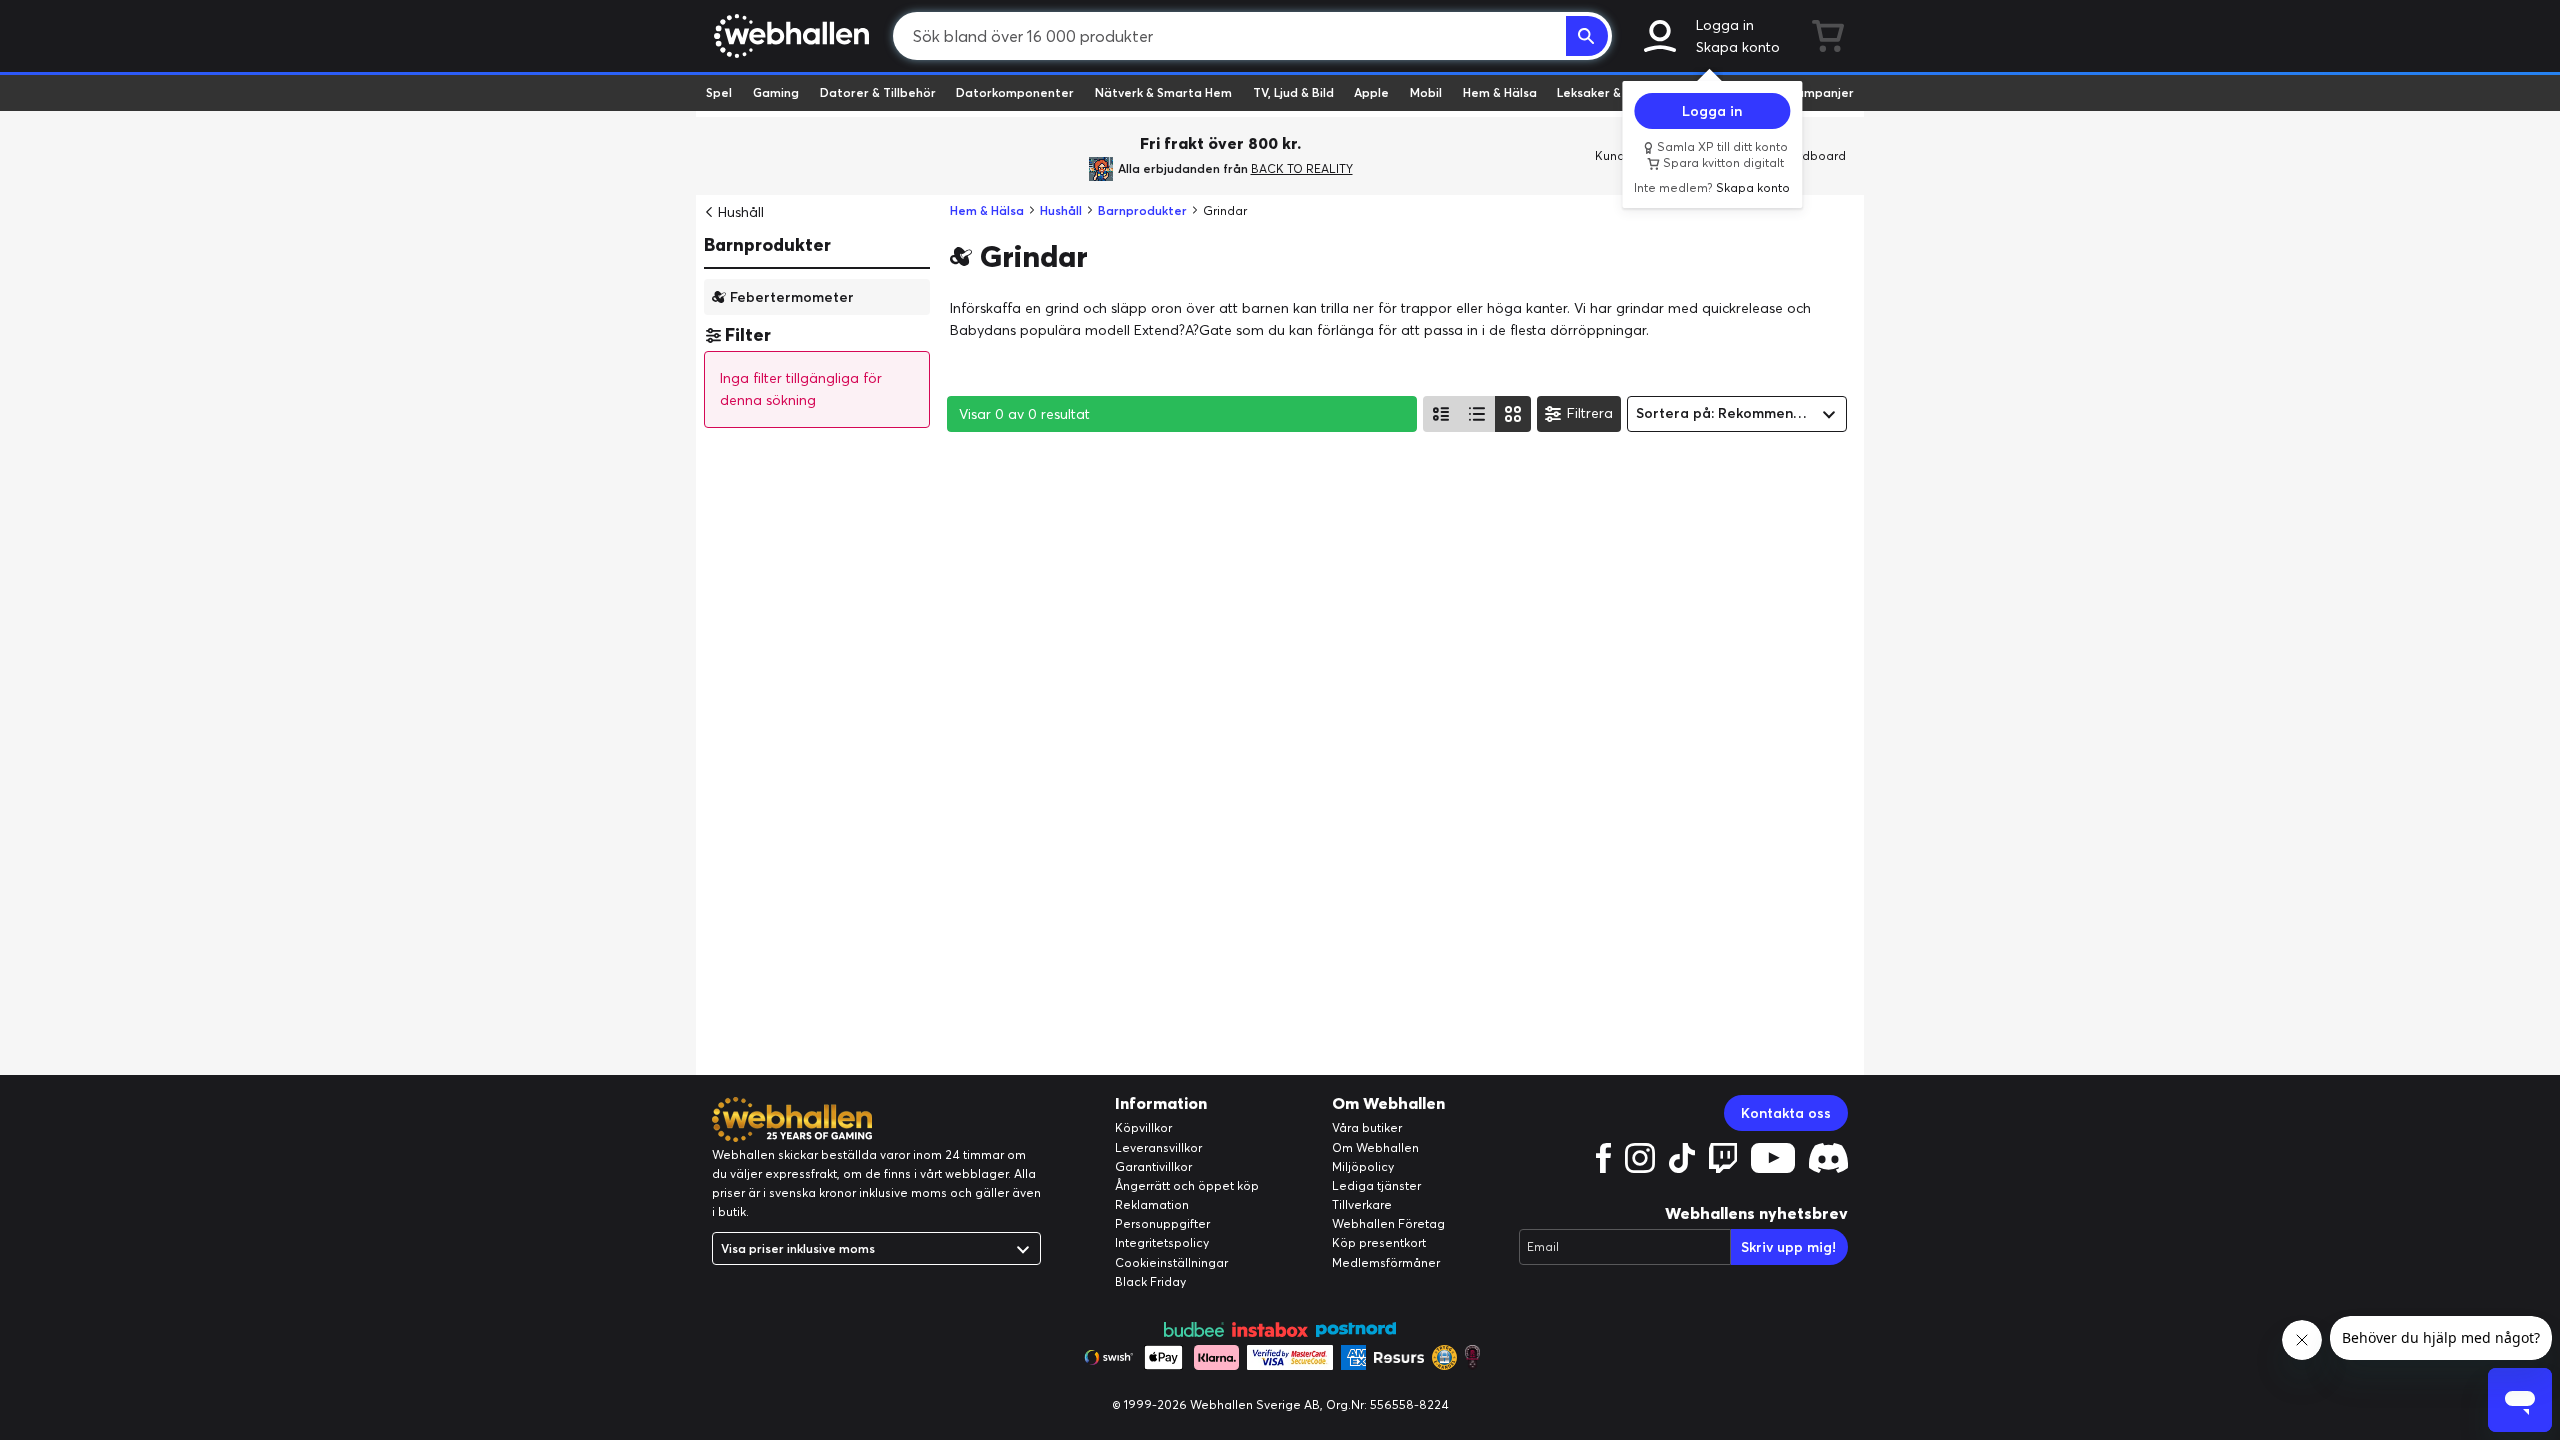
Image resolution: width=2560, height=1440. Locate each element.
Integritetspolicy (1162, 1242)
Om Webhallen (1375, 1147)
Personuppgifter (1162, 1223)
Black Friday (1150, 1281)
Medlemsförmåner (1386, 1262)
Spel (719, 92)
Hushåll (741, 212)
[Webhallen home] (788, 36)
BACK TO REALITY (1302, 168)
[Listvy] (1441, 414)
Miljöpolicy (1363, 1166)
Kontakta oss (1786, 1113)
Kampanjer (1821, 92)
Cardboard (1813, 155)
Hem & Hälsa (1500, 92)
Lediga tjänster (1376, 1185)
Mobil (1426, 92)
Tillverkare (1362, 1204)
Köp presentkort (1379, 1242)
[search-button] (1587, 36)
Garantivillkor (1153, 1166)
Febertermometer (792, 296)
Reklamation (1152, 1204)
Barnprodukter (767, 244)
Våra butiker (1367, 1127)
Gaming (776, 92)
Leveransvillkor (1158, 1147)
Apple (1371, 92)
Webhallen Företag (1388, 1223)
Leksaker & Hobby (1609, 92)
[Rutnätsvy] (1513, 414)
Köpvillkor (1143, 1127)
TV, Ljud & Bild (1293, 92)
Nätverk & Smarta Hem (1163, 92)
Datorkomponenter (1015, 92)
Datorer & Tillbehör (878, 92)
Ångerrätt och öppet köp (1187, 1185)
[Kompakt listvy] (1477, 414)
